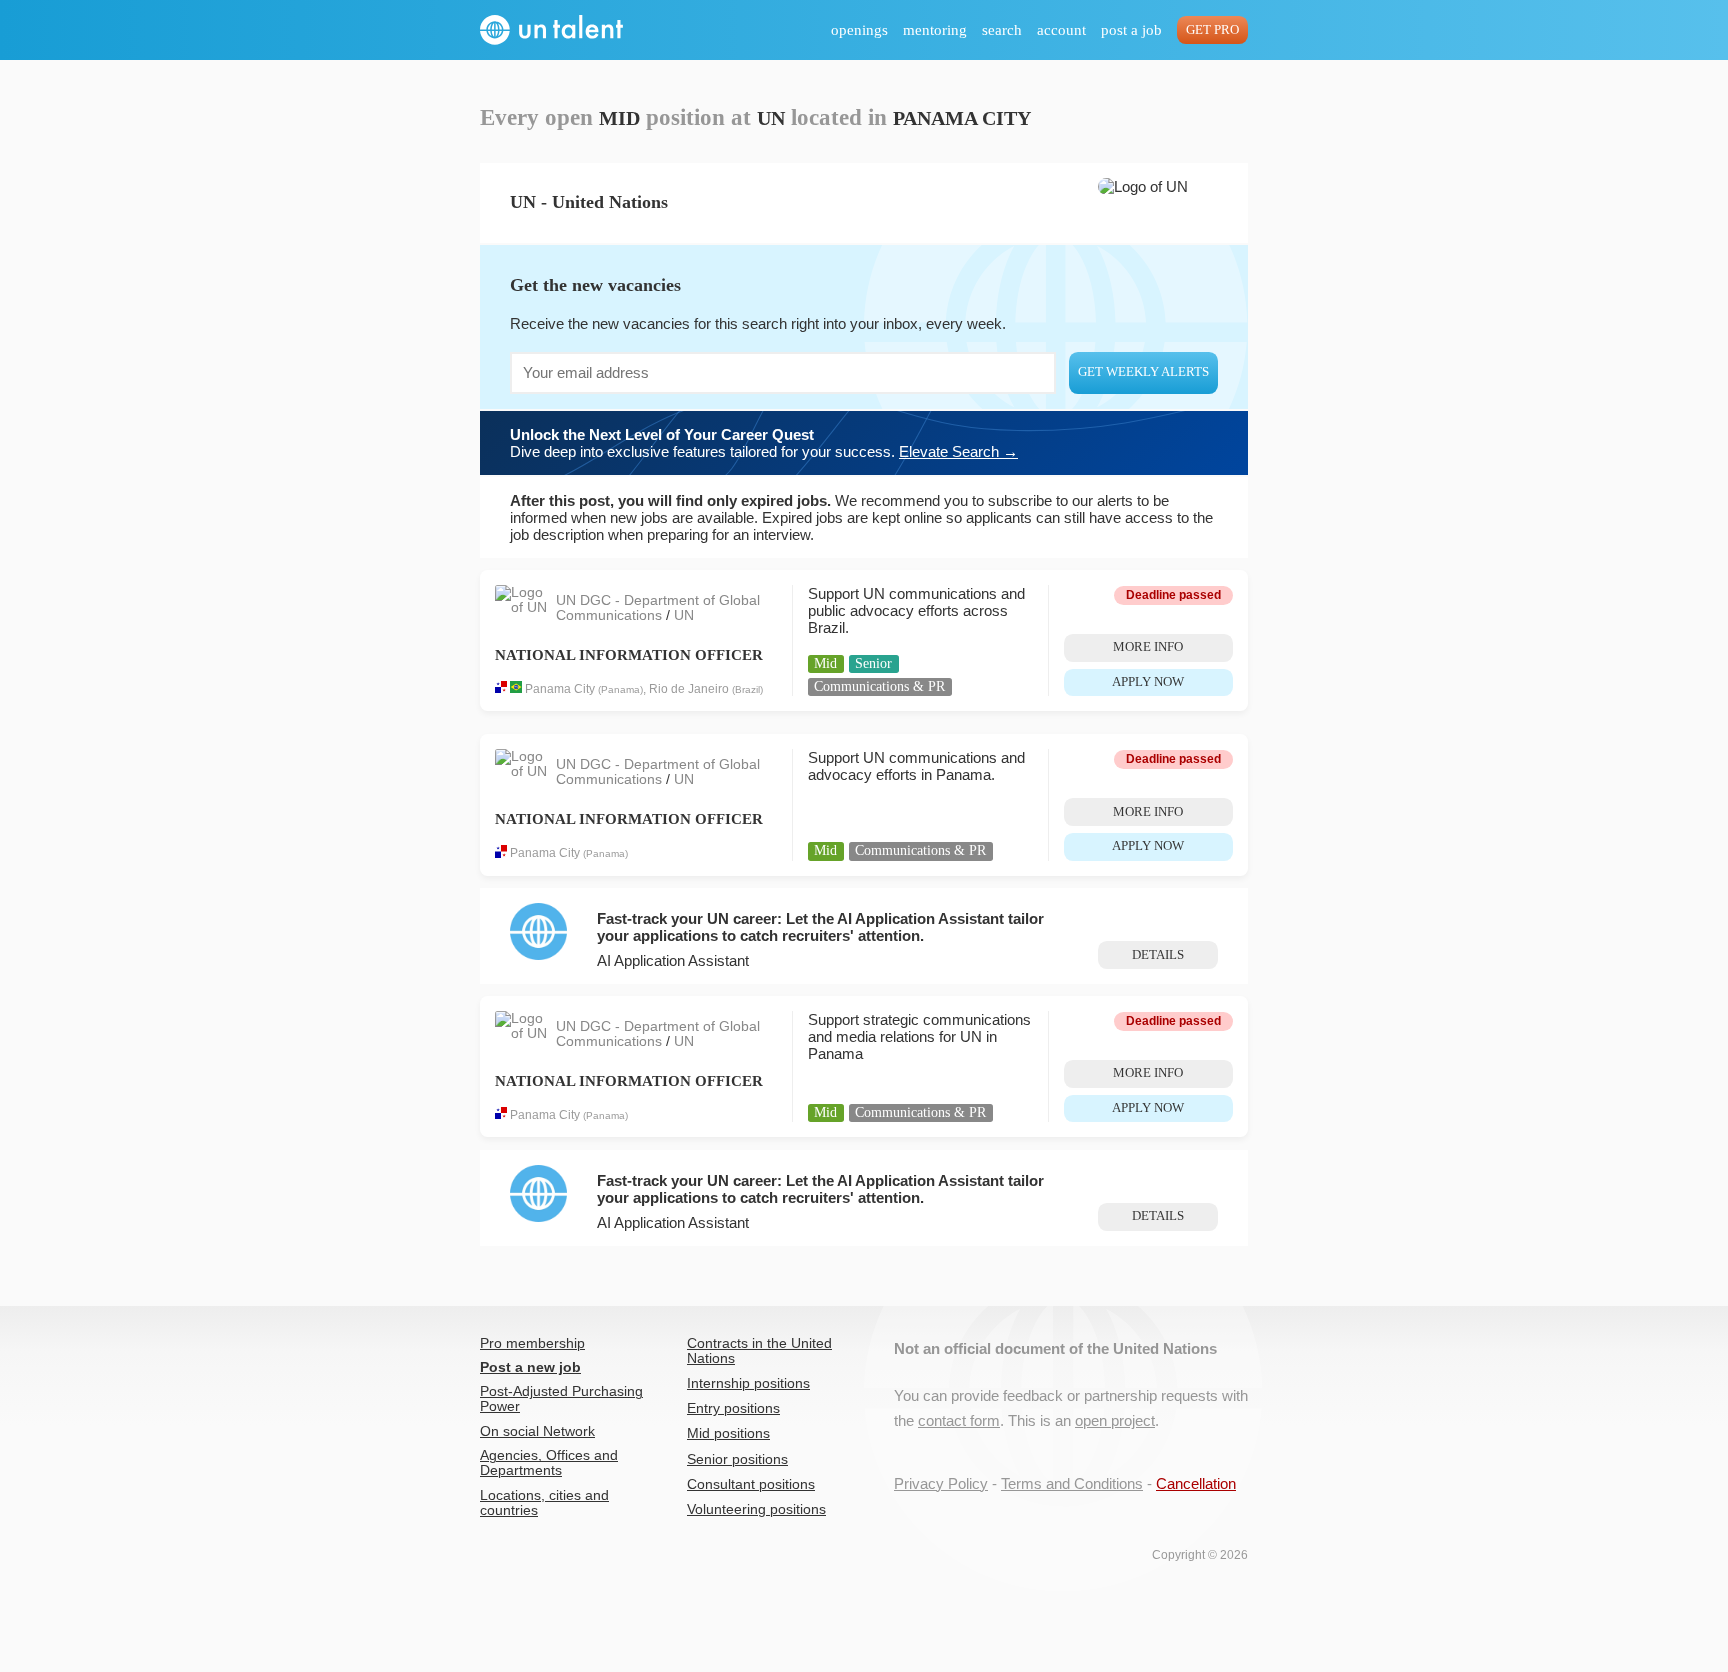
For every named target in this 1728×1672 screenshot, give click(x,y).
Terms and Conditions (1072, 1483)
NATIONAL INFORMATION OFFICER (629, 655)
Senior (873, 663)
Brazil (747, 689)
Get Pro (1212, 30)
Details (1158, 955)
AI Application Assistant (673, 960)
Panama (620, 689)
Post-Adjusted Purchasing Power (561, 1399)
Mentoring (935, 30)
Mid (825, 663)
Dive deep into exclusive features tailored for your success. (764, 443)
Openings (859, 30)
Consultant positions (751, 1484)
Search (1002, 30)
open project (1115, 1420)
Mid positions (728, 1433)
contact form (959, 1420)
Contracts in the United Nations (759, 1351)
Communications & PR (879, 686)
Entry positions (733, 1408)
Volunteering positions (756, 1509)
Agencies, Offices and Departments (549, 1463)
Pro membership (532, 1343)
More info (1148, 647)
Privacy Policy (941, 1483)
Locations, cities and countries (544, 1503)
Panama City (560, 689)
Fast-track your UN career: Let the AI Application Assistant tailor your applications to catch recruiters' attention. (820, 927)
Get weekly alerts (1143, 372)
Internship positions (748, 1383)
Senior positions (737, 1459)
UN (684, 615)
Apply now (1148, 682)
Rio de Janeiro (689, 689)
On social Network (537, 1431)
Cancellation (1196, 1483)
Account (1061, 30)
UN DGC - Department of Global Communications (658, 608)
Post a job (1131, 30)
